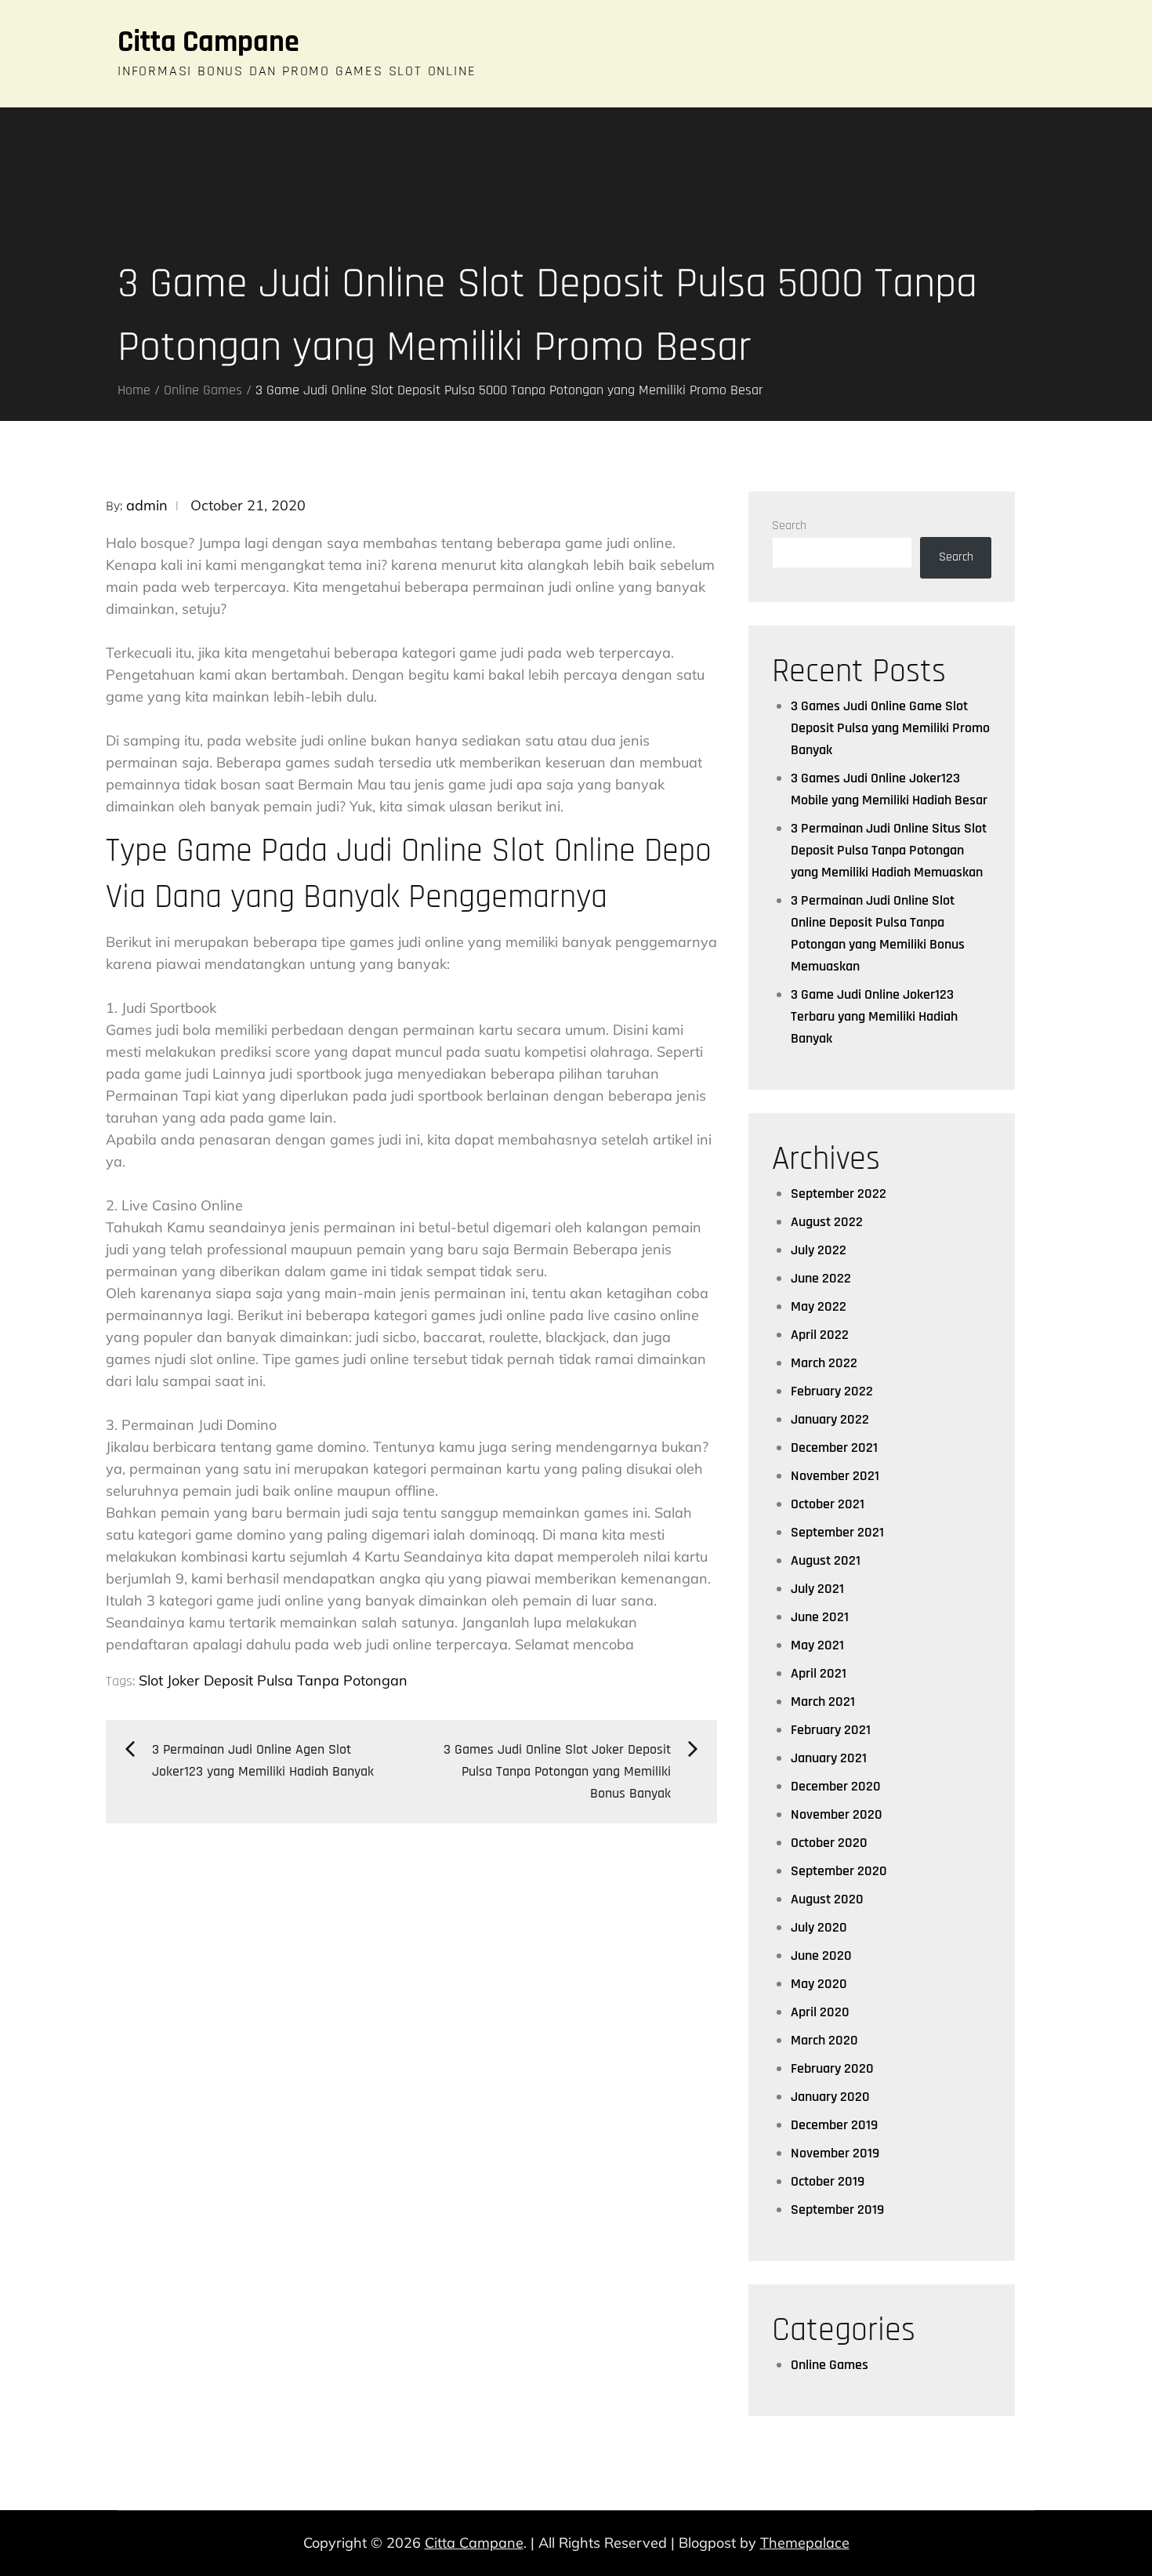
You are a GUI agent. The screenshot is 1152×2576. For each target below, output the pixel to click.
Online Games (830, 2365)
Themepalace (805, 2543)
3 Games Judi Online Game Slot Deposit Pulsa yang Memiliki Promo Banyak (890, 728)
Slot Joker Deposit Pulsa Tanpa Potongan (273, 1680)
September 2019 (837, 2210)
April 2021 (819, 1673)
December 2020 (836, 1786)
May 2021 (817, 1645)
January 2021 (829, 1758)
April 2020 (820, 2012)
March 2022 (824, 1363)
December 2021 (834, 1448)
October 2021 (828, 1504)
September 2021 (837, 1532)
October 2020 (829, 1843)
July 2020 (819, 1927)
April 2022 (820, 1335)
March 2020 (824, 2040)
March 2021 (823, 1702)
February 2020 (832, 2068)
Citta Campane (208, 42)
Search (789, 526)
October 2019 (828, 2181)
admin (147, 505)
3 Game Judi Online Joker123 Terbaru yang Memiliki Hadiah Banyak (874, 1016)
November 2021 (835, 1476)
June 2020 (821, 1956)
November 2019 (835, 2153)
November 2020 (837, 1814)
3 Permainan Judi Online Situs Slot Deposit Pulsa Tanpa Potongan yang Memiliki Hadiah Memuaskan (889, 850)
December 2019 (834, 2125)
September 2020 (839, 1871)
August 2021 (826, 1560)
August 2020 (827, 1899)
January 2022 (830, 1419)
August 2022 (827, 1222)
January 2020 (830, 2097)
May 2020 (819, 1984)
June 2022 (821, 1278)
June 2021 (820, 1617)
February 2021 (831, 1730)
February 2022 (832, 1391)
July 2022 (819, 1250)
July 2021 (817, 1589)
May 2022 (819, 1306)
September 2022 (839, 1194)
